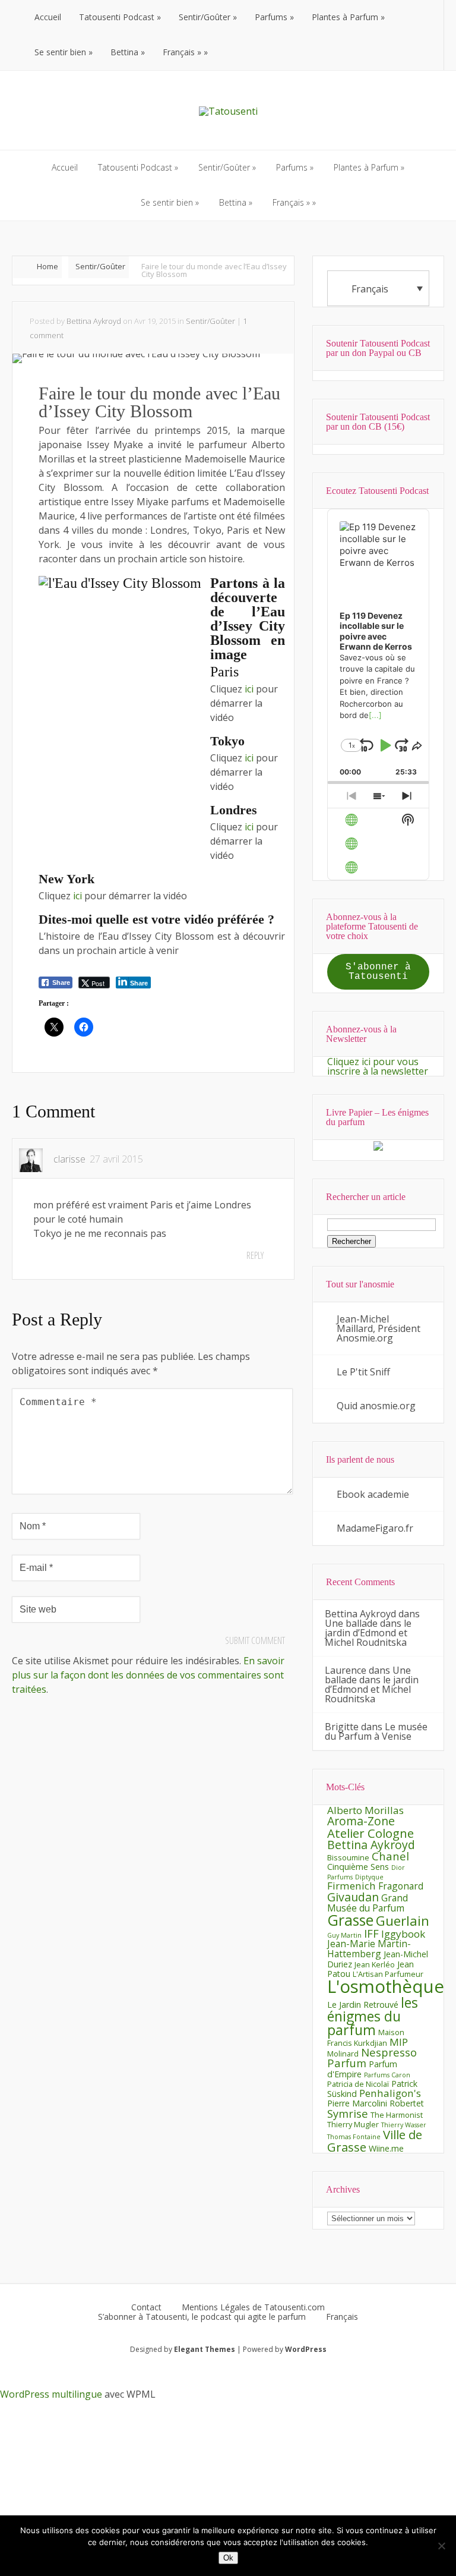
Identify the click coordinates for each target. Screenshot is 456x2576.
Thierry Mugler (353, 2124)
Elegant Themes (205, 2349)
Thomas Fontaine (354, 2137)
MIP (399, 2042)
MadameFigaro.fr (375, 1528)
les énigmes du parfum (373, 2016)
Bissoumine (348, 1857)
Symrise (348, 2113)
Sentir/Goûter (100, 266)
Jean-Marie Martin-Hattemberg (369, 1949)
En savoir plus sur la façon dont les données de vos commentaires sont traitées (148, 1675)
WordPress (306, 2349)
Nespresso (389, 2052)
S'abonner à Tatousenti (378, 972)
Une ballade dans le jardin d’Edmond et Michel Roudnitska (368, 1633)
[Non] (441, 2546)
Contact (146, 2307)
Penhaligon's (390, 2093)
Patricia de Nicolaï (358, 2084)
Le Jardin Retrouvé (363, 2005)
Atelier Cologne (370, 1833)
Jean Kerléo (375, 1964)
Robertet (407, 2103)
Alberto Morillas (365, 1810)
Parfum (347, 2063)
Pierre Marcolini (357, 2103)
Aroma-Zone (361, 1821)
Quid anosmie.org (376, 1406)
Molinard (343, 2054)
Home (47, 266)
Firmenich (351, 1886)
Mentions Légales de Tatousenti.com (253, 2307)
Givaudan (353, 1897)
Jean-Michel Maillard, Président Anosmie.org (379, 1328)
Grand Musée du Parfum (368, 1903)
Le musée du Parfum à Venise (376, 1731)
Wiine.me (386, 2148)
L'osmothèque (386, 1986)
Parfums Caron (387, 2075)
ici (250, 689)
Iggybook (403, 1934)
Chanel (390, 1856)
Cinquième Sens (358, 1867)
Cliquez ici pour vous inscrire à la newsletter (378, 1066)
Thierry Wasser (404, 2125)
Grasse (350, 1920)
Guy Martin (344, 1935)
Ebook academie (373, 1494)
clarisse (69, 1159)
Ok (228, 2558)
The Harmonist (397, 2115)
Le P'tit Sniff (363, 1372)
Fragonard (401, 1886)
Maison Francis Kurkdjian (366, 2038)
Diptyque (369, 1877)
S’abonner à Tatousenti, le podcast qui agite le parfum (202, 2317)
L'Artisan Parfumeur (388, 1974)
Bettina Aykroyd (94, 321)
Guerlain (403, 1921)
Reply (255, 1255)
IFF (371, 1933)
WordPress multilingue (51, 2394)
